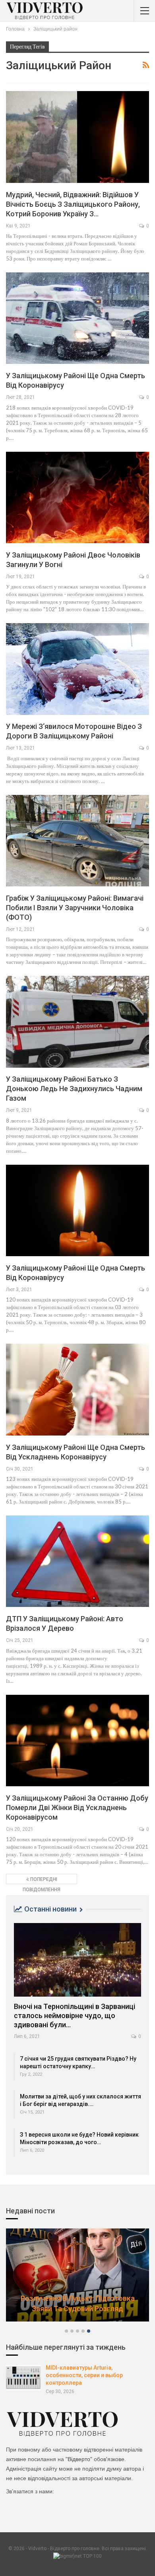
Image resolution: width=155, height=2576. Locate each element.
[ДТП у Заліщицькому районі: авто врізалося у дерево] (77, 1561)
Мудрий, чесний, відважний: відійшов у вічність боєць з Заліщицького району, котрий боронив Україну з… (73, 204)
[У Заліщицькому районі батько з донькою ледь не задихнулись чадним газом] (77, 1022)
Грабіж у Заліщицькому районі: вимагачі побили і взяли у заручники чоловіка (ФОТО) (75, 908)
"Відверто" (79, 2459)
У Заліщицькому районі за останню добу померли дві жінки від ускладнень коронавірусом (77, 1808)
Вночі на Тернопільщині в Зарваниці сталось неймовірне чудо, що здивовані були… (75, 2016)
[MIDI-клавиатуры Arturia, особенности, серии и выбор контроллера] (23, 2378)
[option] (77, 2279)
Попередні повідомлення (42, 1880)
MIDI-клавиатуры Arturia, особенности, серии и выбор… (78, 2303)
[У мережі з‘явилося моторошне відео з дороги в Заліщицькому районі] (77, 669)
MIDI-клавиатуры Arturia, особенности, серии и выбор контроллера (84, 2375)
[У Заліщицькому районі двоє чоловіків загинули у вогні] (77, 497)
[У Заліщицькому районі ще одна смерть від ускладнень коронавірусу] (77, 1389)
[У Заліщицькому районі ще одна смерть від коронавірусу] (77, 318)
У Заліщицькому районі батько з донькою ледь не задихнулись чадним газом (74, 1089)
